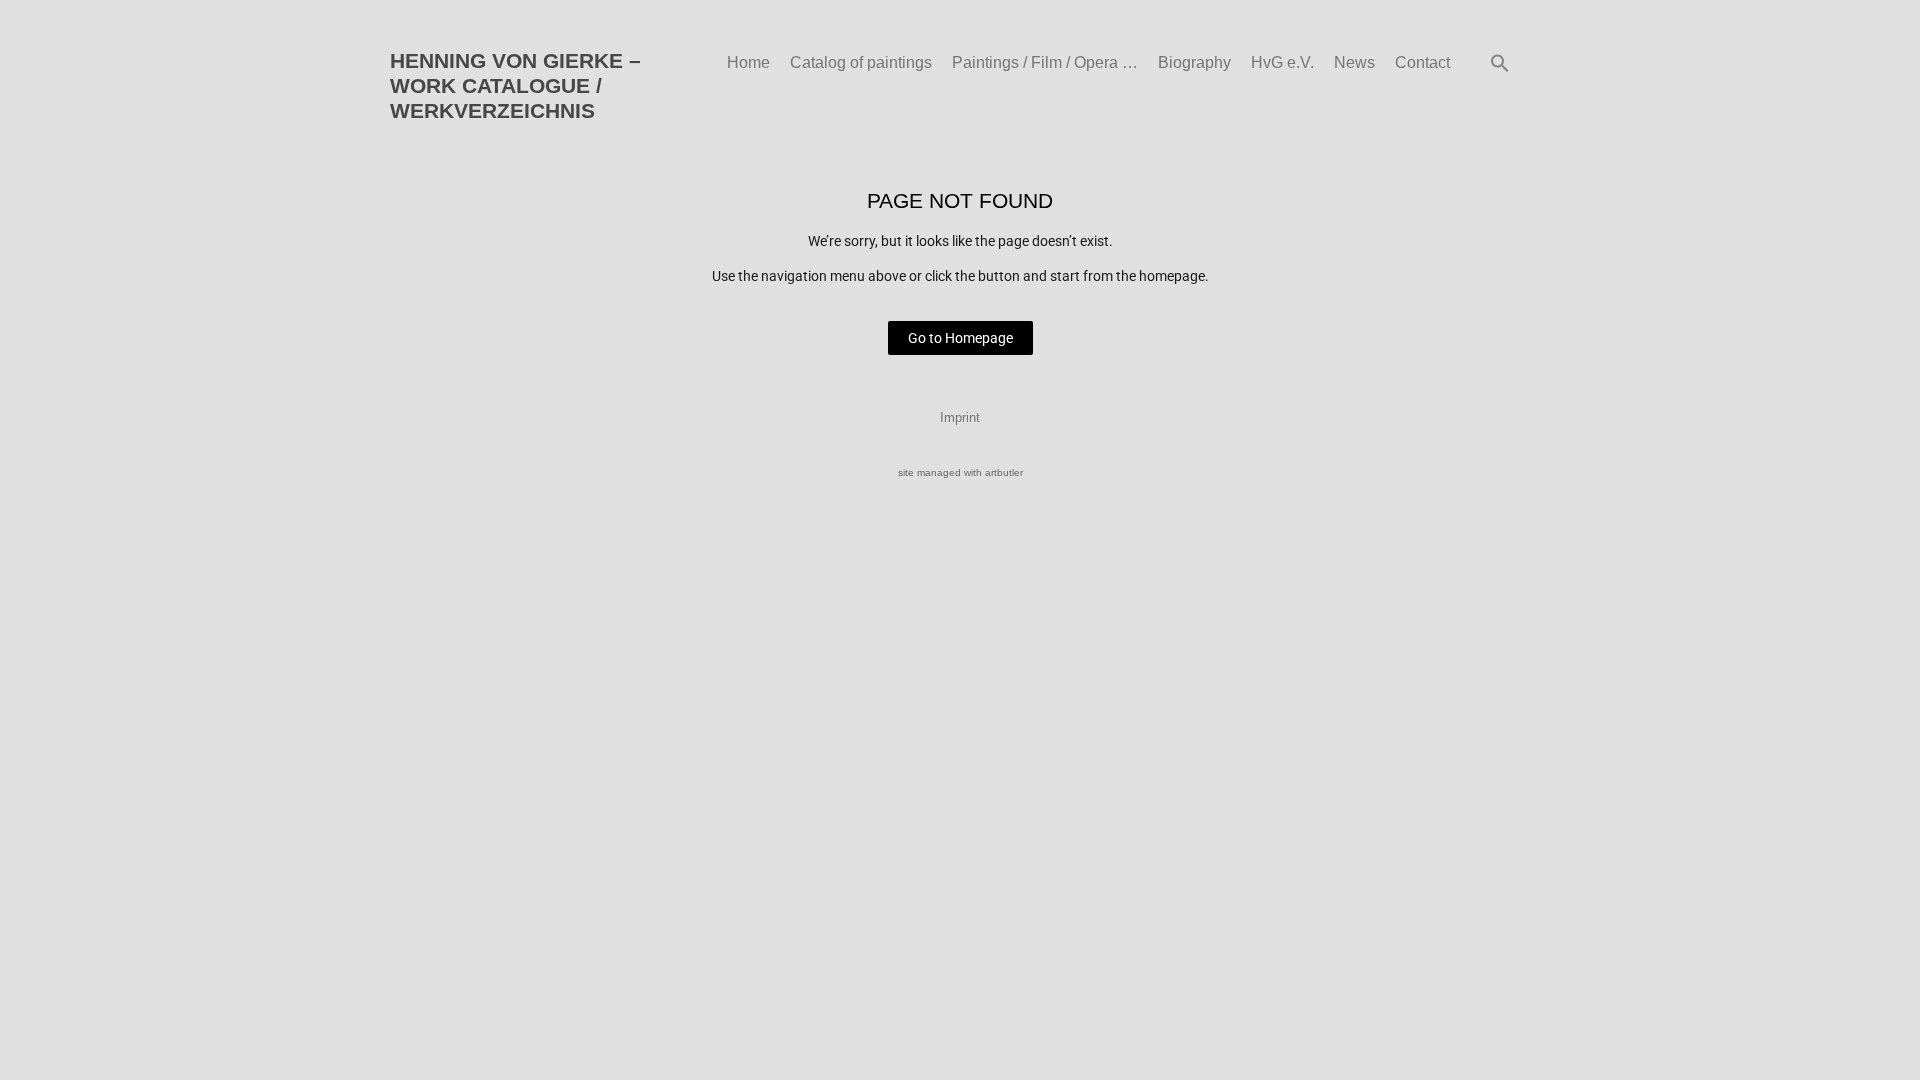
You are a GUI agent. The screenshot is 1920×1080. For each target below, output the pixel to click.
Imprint (960, 417)
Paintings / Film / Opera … (1045, 62)
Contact (1422, 62)
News (1354, 62)
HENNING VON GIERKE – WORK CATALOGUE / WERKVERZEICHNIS (515, 85)
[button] (1500, 63)
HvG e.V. (1282, 62)
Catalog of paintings (861, 62)
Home (748, 62)
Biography (1194, 62)
